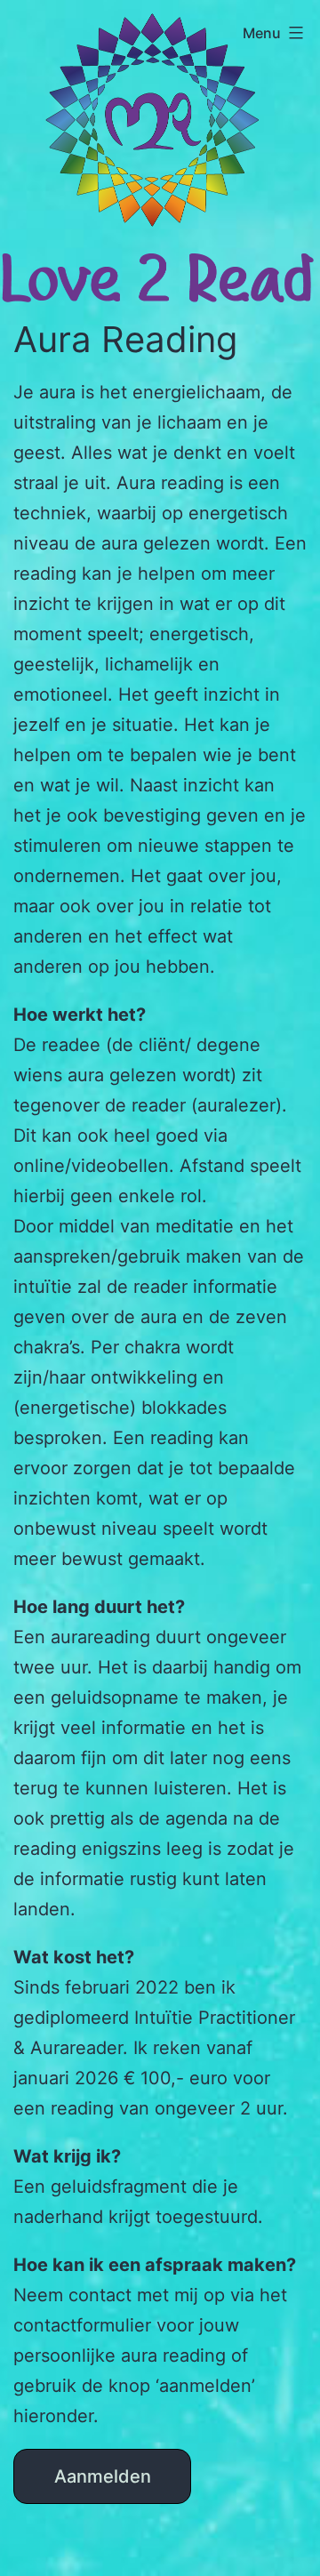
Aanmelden (103, 2476)
